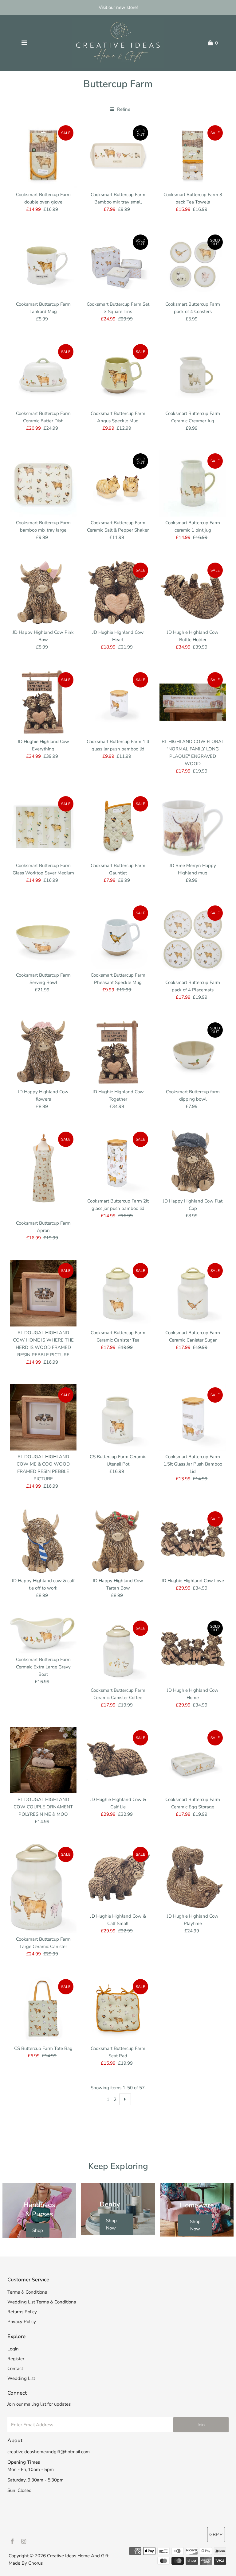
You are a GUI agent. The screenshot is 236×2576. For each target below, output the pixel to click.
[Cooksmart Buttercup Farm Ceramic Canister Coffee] (118, 1651)
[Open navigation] (24, 43)
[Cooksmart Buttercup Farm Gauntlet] (118, 826)
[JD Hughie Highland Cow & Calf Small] (118, 1877)
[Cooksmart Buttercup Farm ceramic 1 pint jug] (193, 483)
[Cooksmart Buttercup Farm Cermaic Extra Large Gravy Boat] (43, 1635)
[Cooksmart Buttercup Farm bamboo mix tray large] (43, 483)
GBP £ (216, 2535)
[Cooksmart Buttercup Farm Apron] (43, 1173)
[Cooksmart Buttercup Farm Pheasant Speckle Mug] (118, 935)
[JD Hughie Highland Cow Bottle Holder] (193, 593)
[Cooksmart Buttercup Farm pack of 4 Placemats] (193, 939)
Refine (123, 109)
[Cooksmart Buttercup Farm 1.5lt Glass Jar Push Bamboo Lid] (193, 1417)
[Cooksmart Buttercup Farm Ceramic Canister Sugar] (193, 1293)
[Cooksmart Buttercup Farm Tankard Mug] (43, 265)
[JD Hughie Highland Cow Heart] (118, 593)
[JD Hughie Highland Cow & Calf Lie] (118, 1760)
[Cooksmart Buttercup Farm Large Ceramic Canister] (43, 1888)
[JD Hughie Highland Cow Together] (118, 1052)
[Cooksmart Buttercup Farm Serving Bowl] (43, 935)
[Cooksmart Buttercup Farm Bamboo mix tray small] (118, 155)
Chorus (35, 2563)
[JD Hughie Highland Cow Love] (193, 1541)
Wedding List (21, 2378)
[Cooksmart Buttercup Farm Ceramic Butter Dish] (43, 374)
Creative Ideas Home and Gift (78, 2556)
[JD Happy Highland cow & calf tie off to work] (43, 1541)
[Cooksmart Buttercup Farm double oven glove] (43, 155)
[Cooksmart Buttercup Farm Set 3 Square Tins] (118, 265)
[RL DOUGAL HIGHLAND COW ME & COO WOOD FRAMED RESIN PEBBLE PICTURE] (43, 1417)
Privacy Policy (22, 2322)
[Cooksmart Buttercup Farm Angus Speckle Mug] (118, 374)
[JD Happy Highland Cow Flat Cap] (193, 1162)
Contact (15, 2369)
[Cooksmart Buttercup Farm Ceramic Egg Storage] (193, 1760)
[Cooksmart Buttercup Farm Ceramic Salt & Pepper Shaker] (118, 483)
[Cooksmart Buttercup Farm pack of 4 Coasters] (193, 265)
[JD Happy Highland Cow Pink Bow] (43, 593)
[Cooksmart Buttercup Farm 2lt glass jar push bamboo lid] (118, 1162)
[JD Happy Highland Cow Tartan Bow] (118, 1541)
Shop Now (111, 2224)
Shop (38, 2230)
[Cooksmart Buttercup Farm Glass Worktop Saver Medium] (43, 826)
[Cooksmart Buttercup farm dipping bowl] (193, 1052)
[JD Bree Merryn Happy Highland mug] (193, 826)
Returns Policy (22, 2312)
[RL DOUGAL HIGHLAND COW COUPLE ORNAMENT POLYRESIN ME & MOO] (43, 1760)
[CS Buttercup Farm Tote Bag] (43, 2009)
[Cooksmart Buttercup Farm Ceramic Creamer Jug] (193, 374)
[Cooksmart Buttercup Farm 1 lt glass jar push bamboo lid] (118, 702)
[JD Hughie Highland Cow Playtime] (193, 1877)
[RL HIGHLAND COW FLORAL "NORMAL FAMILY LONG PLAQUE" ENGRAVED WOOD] (193, 702)
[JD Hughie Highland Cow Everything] (43, 702)
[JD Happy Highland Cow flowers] (43, 1052)
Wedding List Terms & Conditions (42, 2302)
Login (13, 2349)
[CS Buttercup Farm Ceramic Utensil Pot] (118, 1417)
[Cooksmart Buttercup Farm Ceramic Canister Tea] (118, 1293)
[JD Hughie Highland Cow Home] (193, 1651)
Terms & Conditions (27, 2292)
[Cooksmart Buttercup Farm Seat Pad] (118, 2009)
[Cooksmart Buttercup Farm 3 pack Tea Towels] (193, 155)
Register (16, 2359)
